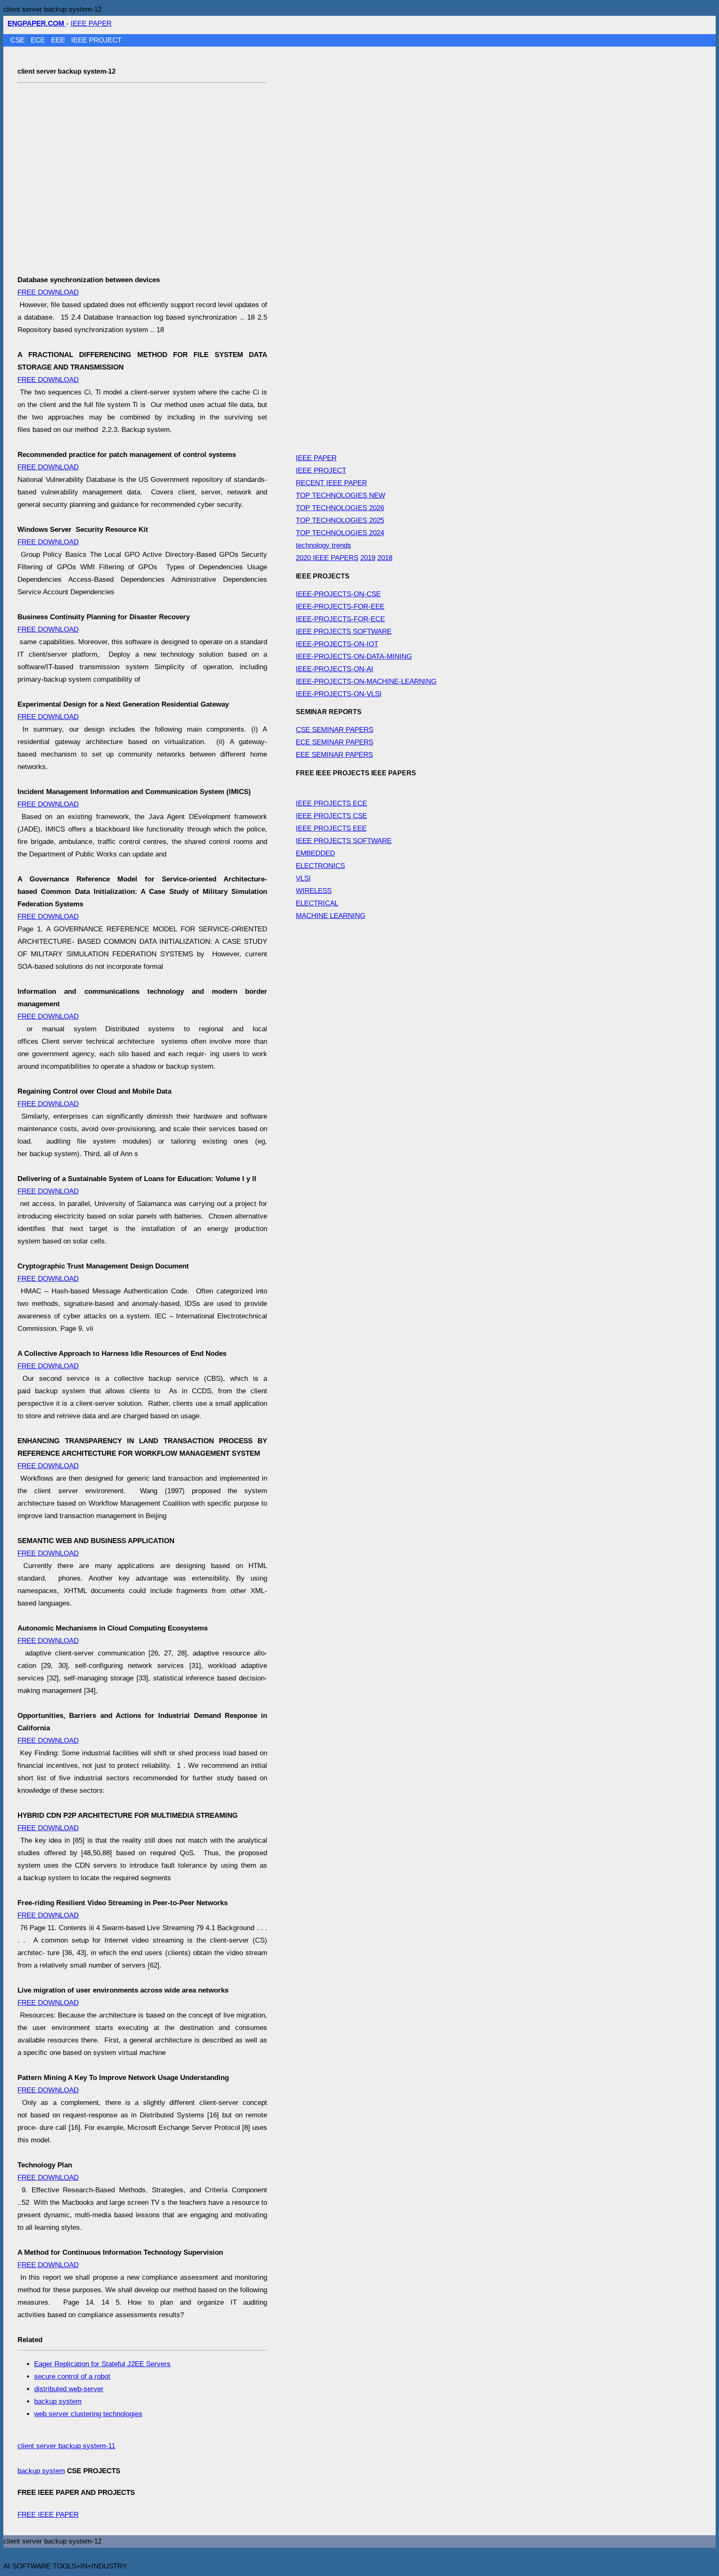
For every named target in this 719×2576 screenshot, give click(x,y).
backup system (58, 2401)
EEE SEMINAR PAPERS (334, 755)
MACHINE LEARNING (331, 916)
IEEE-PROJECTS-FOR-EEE (340, 607)
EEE (59, 40)
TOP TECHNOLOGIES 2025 (340, 520)
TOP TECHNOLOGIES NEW (341, 495)
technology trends (324, 545)
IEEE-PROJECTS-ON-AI (335, 669)
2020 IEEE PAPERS (327, 558)
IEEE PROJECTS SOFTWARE (344, 632)
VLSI (303, 878)
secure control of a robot (72, 2376)
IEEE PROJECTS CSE (331, 816)
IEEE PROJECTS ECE (331, 803)
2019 (368, 558)
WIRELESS (314, 891)
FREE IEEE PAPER (48, 2515)
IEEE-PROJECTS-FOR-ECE (340, 619)
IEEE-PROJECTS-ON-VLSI (339, 694)
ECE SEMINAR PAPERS (335, 742)
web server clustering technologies (88, 2414)
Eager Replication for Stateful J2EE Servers (102, 2364)
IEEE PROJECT (96, 40)
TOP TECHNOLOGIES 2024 (340, 533)
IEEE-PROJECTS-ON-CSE (338, 594)
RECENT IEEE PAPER (331, 483)
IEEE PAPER (91, 24)
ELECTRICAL (317, 903)
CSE (19, 40)
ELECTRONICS (320, 866)
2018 (385, 558)
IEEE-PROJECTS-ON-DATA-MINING (354, 656)
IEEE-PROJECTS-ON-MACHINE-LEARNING (366, 681)
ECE (39, 40)
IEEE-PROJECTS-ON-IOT (337, 644)
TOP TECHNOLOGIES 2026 (340, 508)
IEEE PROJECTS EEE (331, 828)
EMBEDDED (315, 853)
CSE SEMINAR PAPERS (335, 730)
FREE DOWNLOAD (48, 292)
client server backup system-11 (66, 2446)
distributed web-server (69, 2389)
